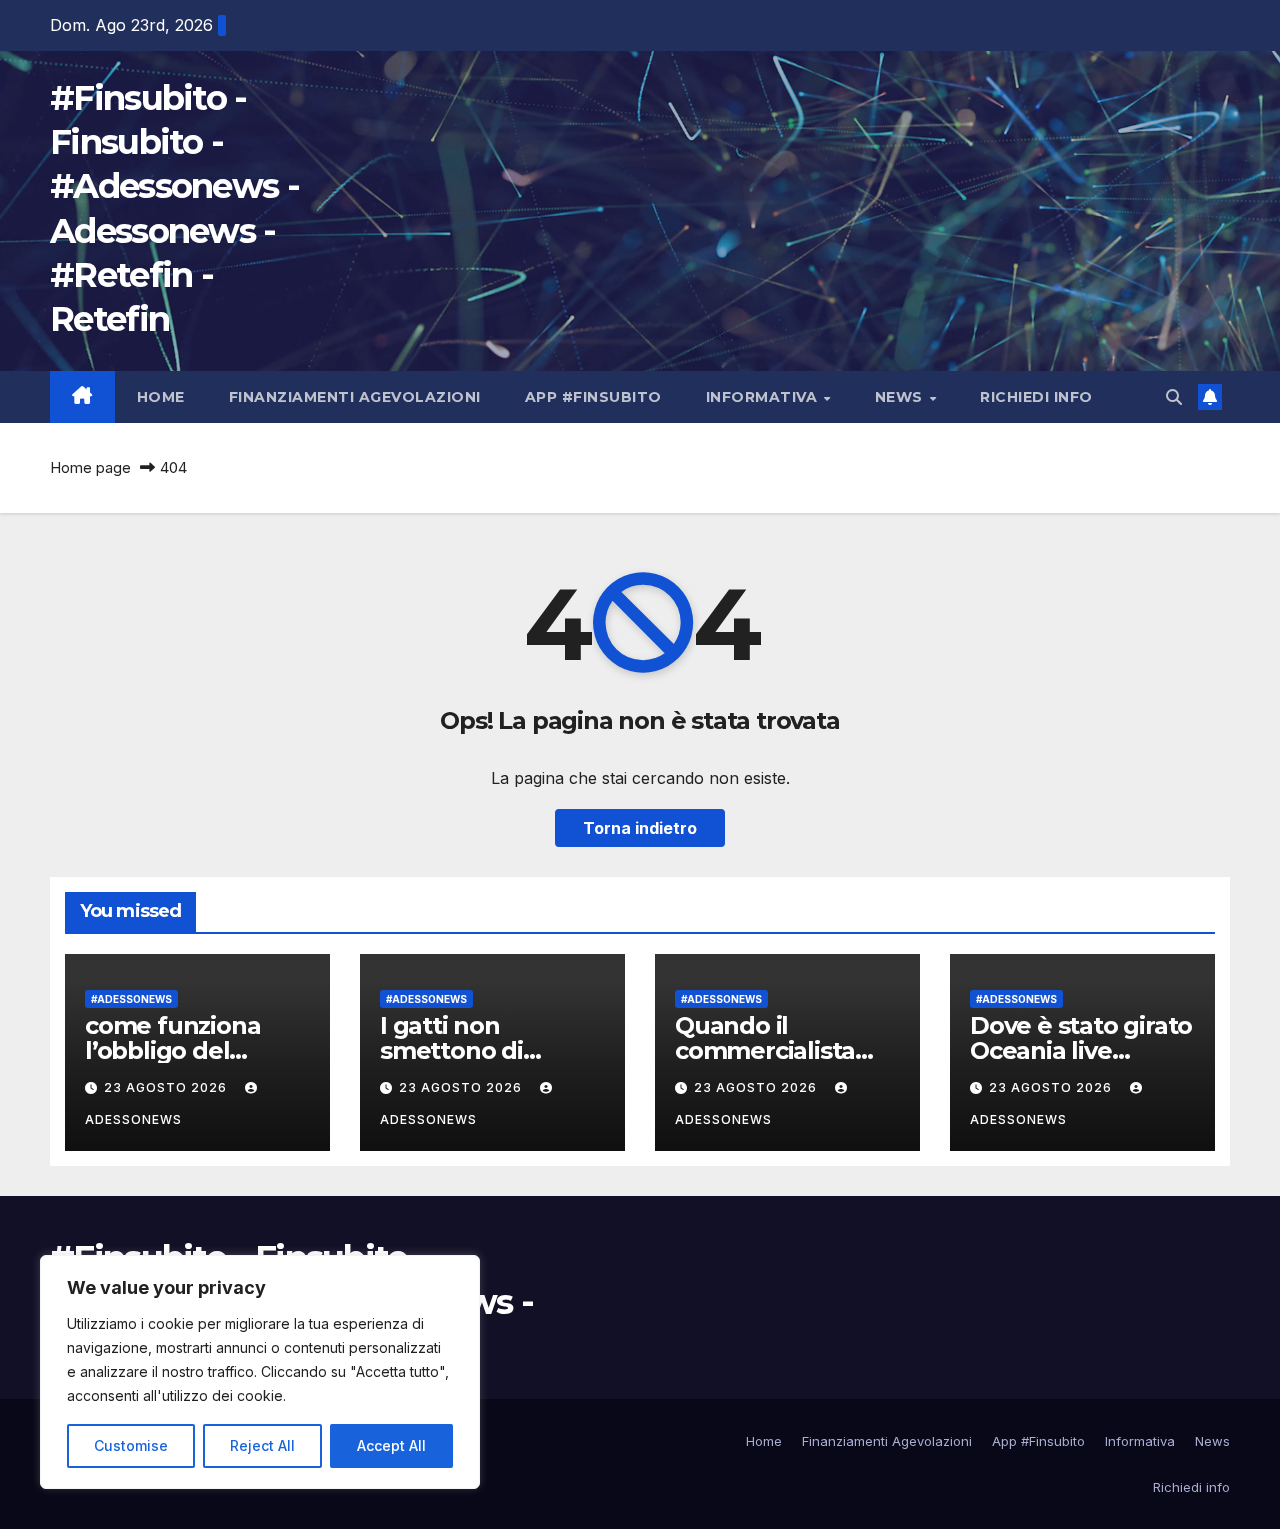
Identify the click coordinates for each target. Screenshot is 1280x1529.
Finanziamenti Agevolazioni (355, 397)
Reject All (262, 1445)
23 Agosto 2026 (167, 1087)
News (901, 397)
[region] (260, 1372)
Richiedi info (1036, 397)
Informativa (764, 397)
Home (161, 397)
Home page (90, 467)
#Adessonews (131, 999)
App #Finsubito (593, 397)
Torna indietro (640, 828)
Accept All (391, 1445)
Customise (131, 1445)
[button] (1174, 397)
